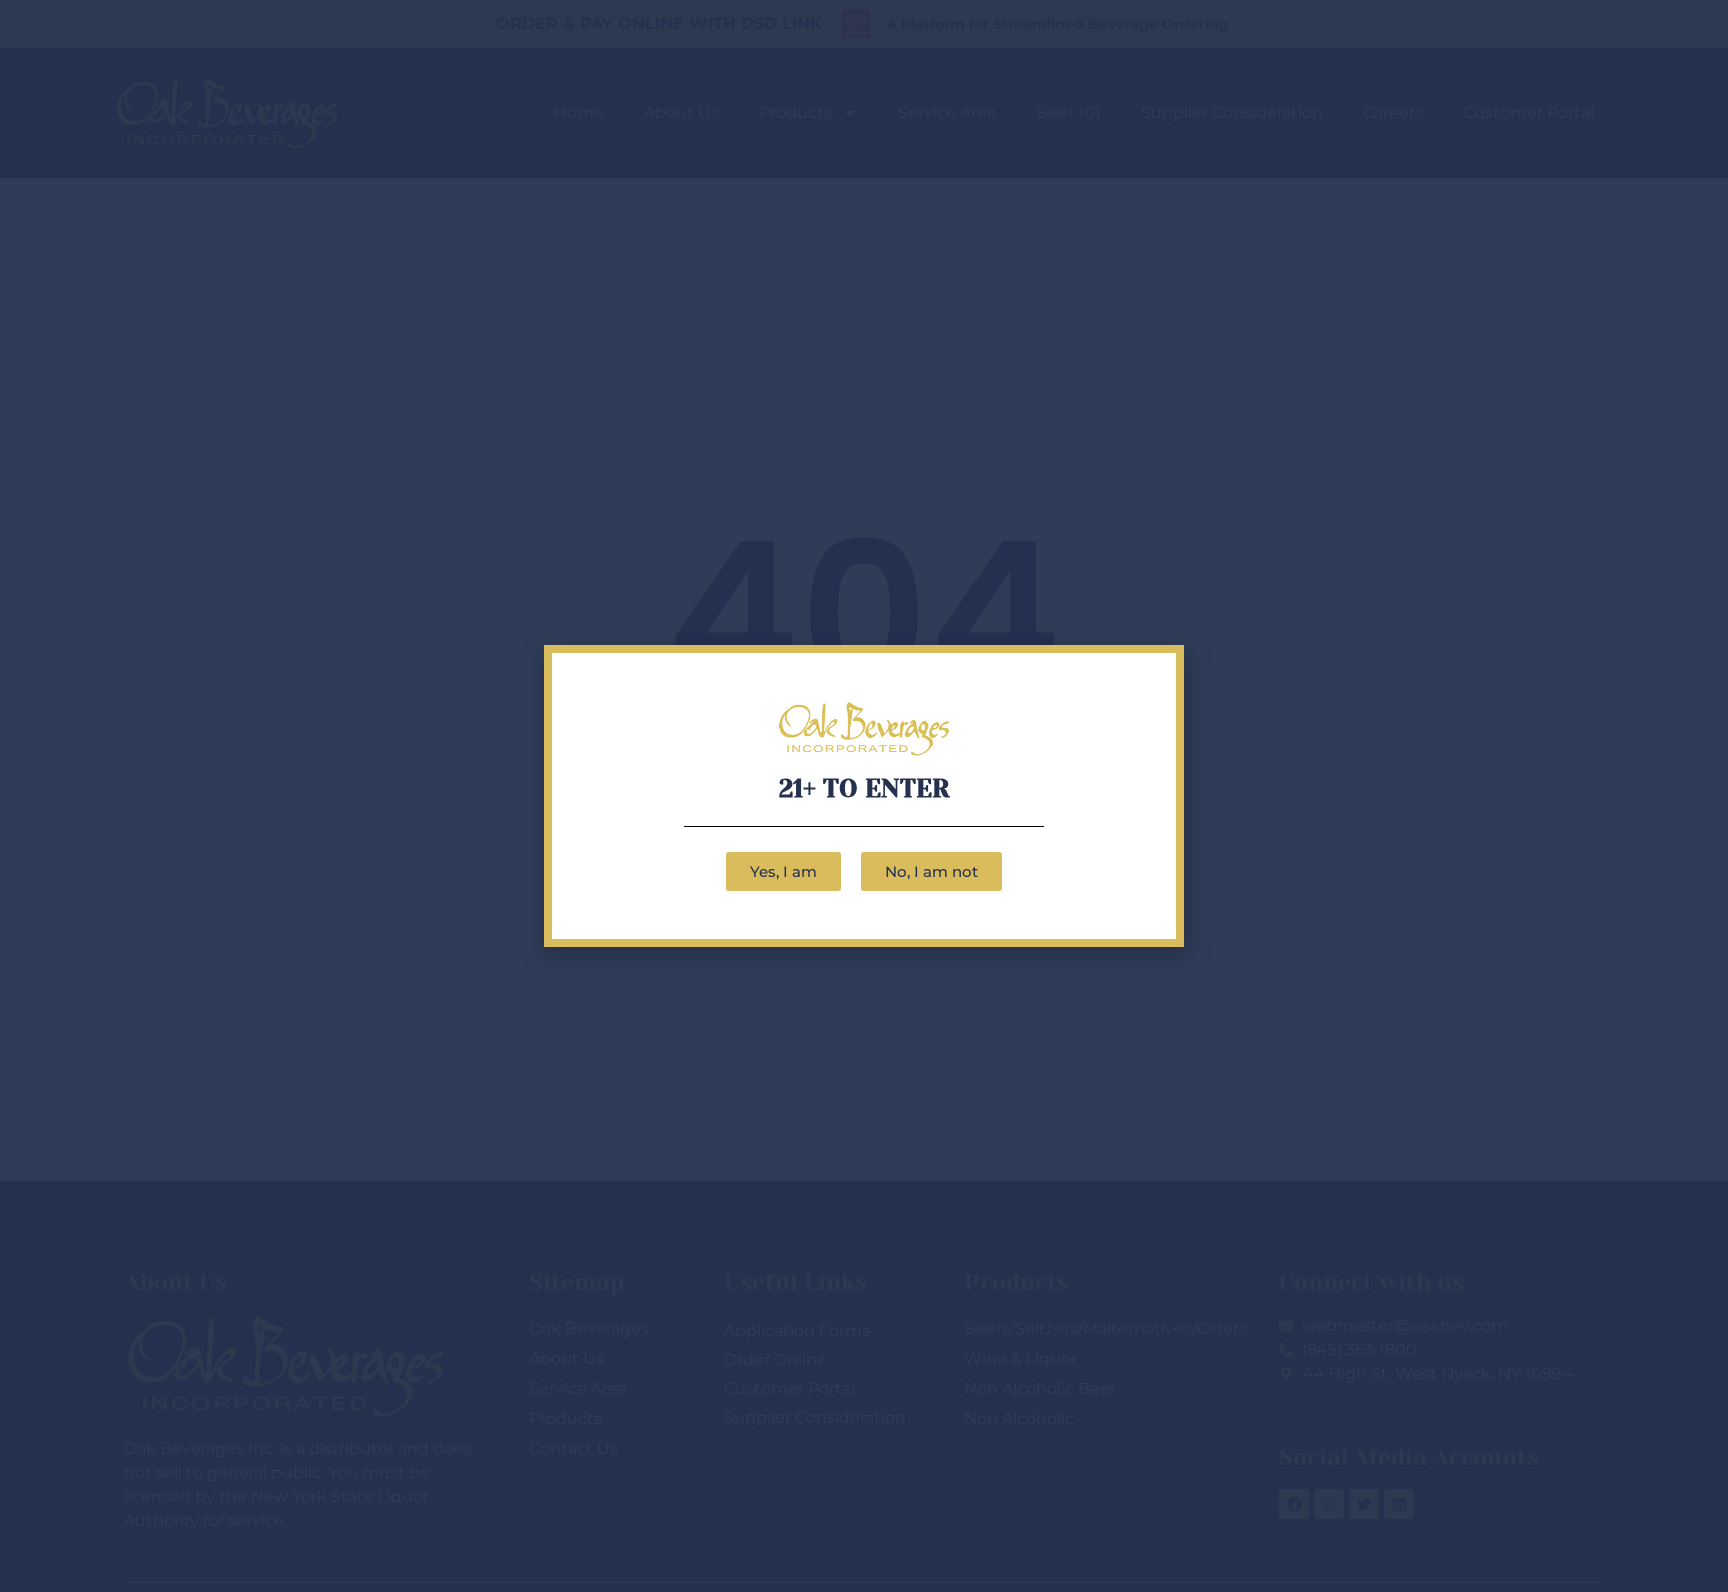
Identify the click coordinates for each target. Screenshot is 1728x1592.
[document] (864, 796)
